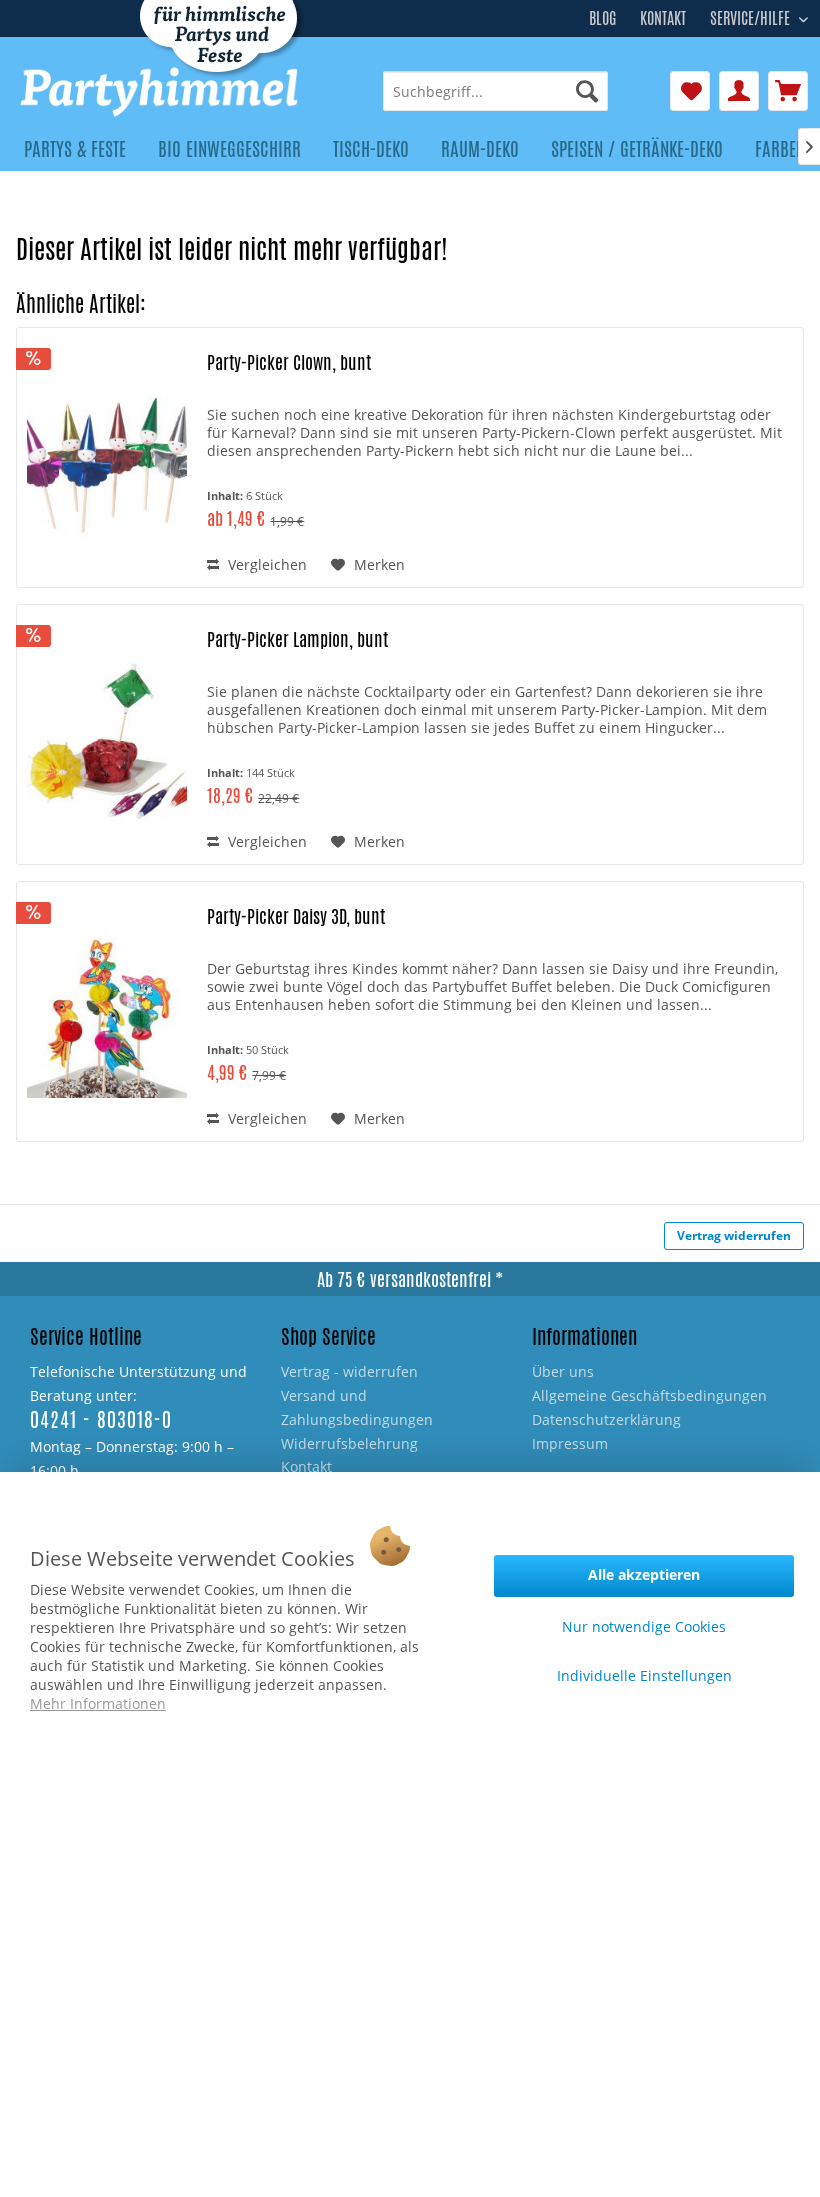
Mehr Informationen (98, 1703)
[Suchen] (587, 91)
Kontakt (663, 18)
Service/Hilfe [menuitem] (752, 16)
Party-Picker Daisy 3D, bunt (296, 916)
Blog (602, 18)
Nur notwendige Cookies (644, 1626)
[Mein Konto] (739, 91)
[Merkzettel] (690, 91)
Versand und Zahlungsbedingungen (357, 1407)
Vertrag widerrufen (734, 1235)
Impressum (570, 1443)
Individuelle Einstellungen (644, 1675)
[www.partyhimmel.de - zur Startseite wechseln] (161, 92)
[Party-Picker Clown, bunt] (107, 463)
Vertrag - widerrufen (349, 1371)
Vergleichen (265, 564)
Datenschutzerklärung (606, 1419)
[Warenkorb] (788, 91)
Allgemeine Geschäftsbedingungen (649, 1395)
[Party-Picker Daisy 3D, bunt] (107, 1017)
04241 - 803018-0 (101, 1419)
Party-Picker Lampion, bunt (297, 639)
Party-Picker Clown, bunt (289, 362)
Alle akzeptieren (644, 1574)
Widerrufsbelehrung (349, 1443)
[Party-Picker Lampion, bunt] (107, 740)
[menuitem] (496, 91)
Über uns (563, 1371)
